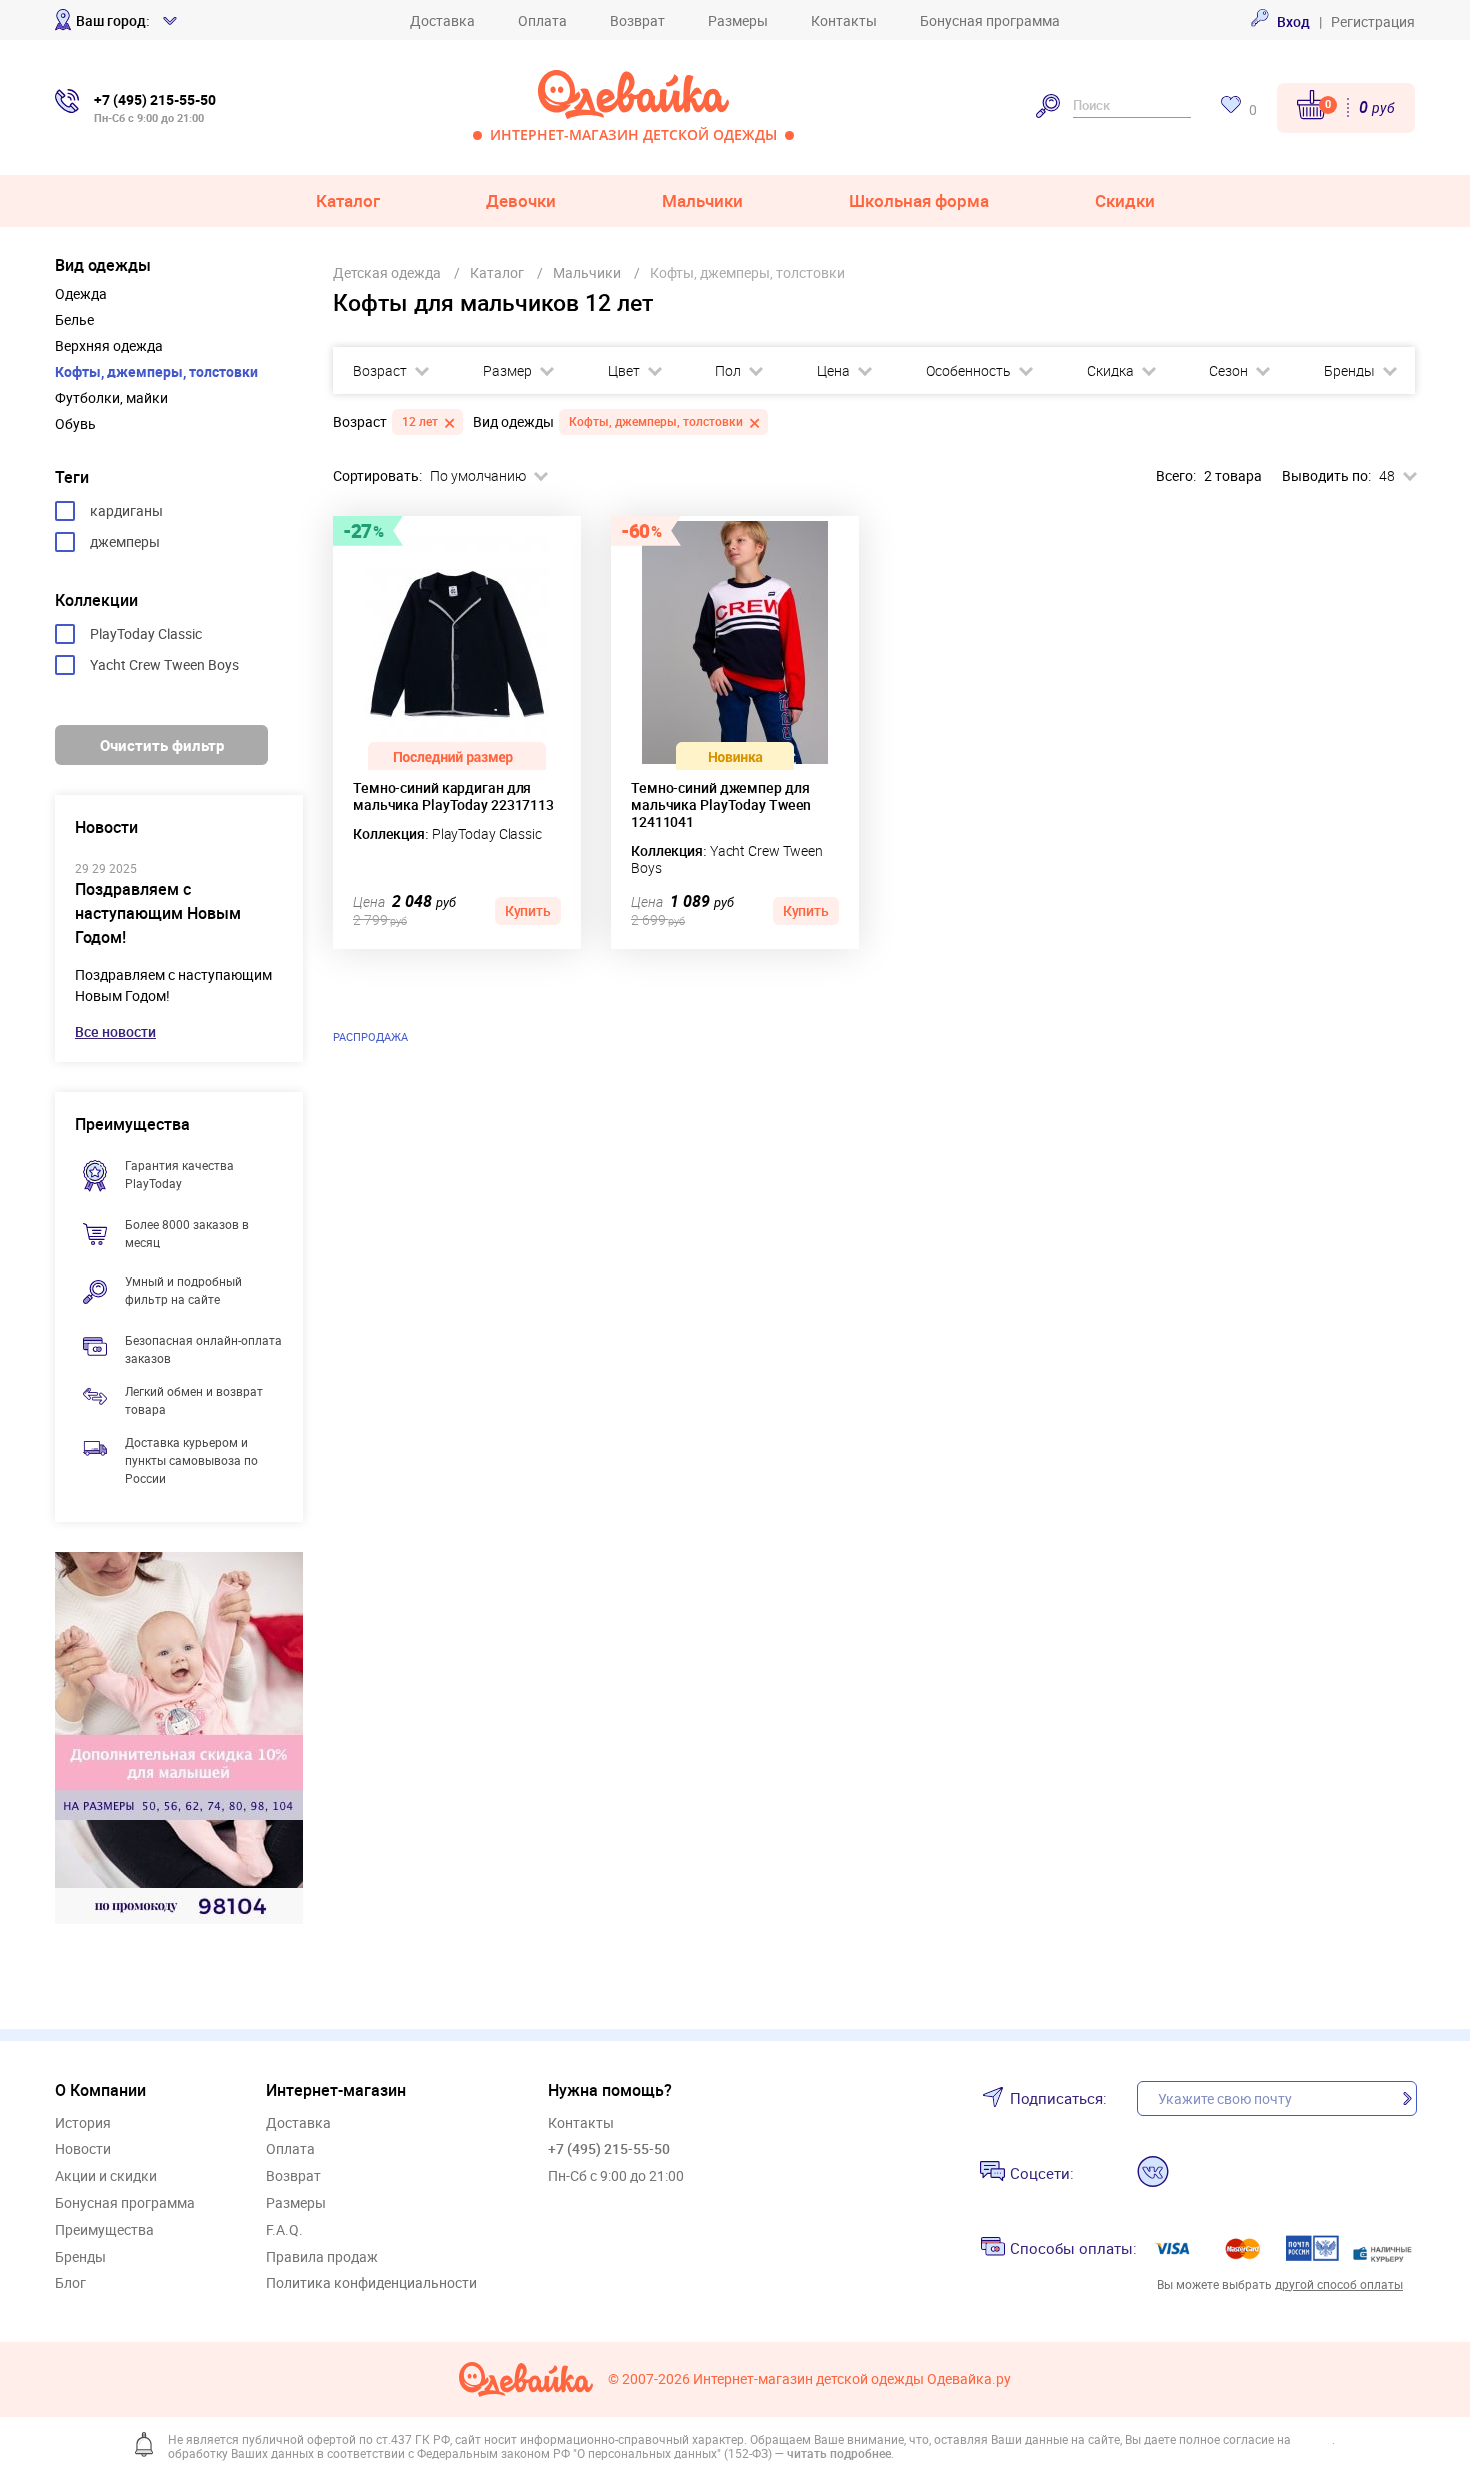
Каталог (348, 200)
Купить (528, 910)
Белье (74, 320)
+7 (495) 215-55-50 (609, 2148)
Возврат (637, 20)
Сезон (1228, 371)
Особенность (968, 371)
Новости (83, 2149)
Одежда (81, 294)
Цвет (624, 371)
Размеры (738, 20)
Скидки (1125, 200)
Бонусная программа (990, 20)
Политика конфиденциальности (371, 2283)
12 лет (420, 421)
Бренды (1349, 371)
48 (1387, 476)
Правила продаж (322, 2257)
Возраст (380, 371)
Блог (70, 2283)
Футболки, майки (111, 398)
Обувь (75, 424)
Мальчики (702, 200)
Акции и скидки (106, 2176)
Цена (833, 371)
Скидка (1110, 371)
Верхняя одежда (109, 346)
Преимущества (104, 2230)
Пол (728, 371)
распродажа (370, 1036)
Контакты (844, 20)
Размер (507, 371)
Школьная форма (919, 200)
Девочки (521, 200)
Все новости (115, 1031)
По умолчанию (478, 476)
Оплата (542, 20)
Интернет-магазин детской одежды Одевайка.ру (852, 2379)
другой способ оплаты (1339, 2284)
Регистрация (1373, 21)
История (83, 2123)
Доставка (442, 20)
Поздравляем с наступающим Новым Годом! (158, 913)
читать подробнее (839, 2453)
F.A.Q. (284, 2230)
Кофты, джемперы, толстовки (156, 372)
